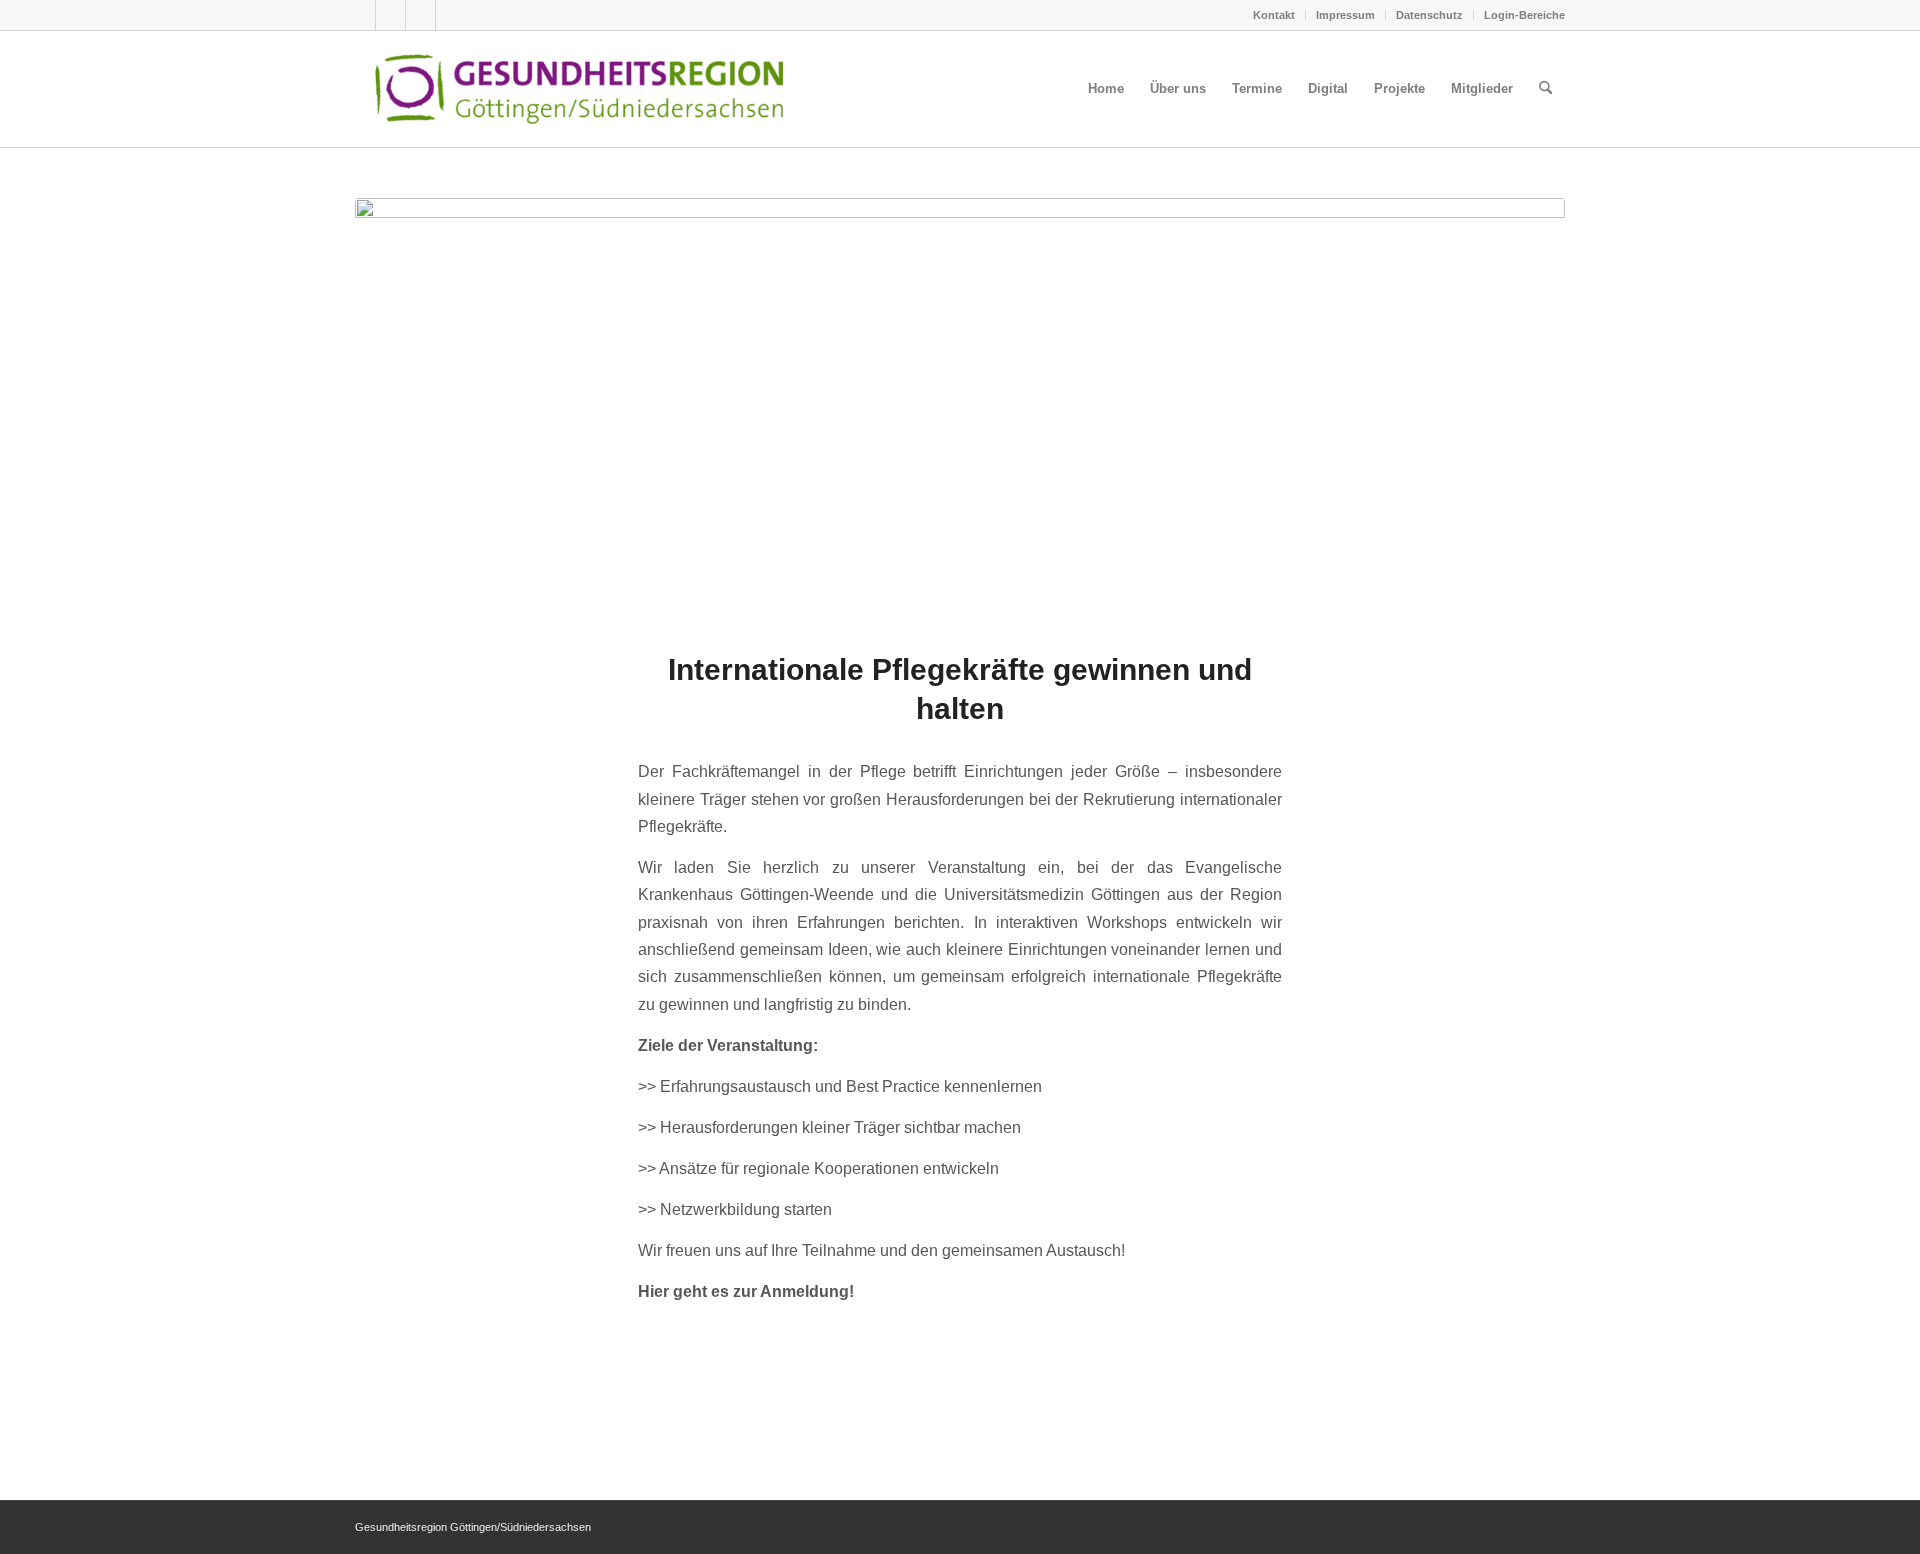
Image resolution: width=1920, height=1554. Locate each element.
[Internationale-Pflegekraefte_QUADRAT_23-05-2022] (960, 411)
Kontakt (1274, 15)
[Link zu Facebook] (390, 15)
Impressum (1345, 15)
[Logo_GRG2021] (612, 89)
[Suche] (1545, 89)
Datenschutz (1429, 15)
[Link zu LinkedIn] (451, 15)
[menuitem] (1274, 15)
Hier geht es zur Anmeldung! (746, 1291)
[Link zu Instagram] (420, 15)
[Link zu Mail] (360, 15)
